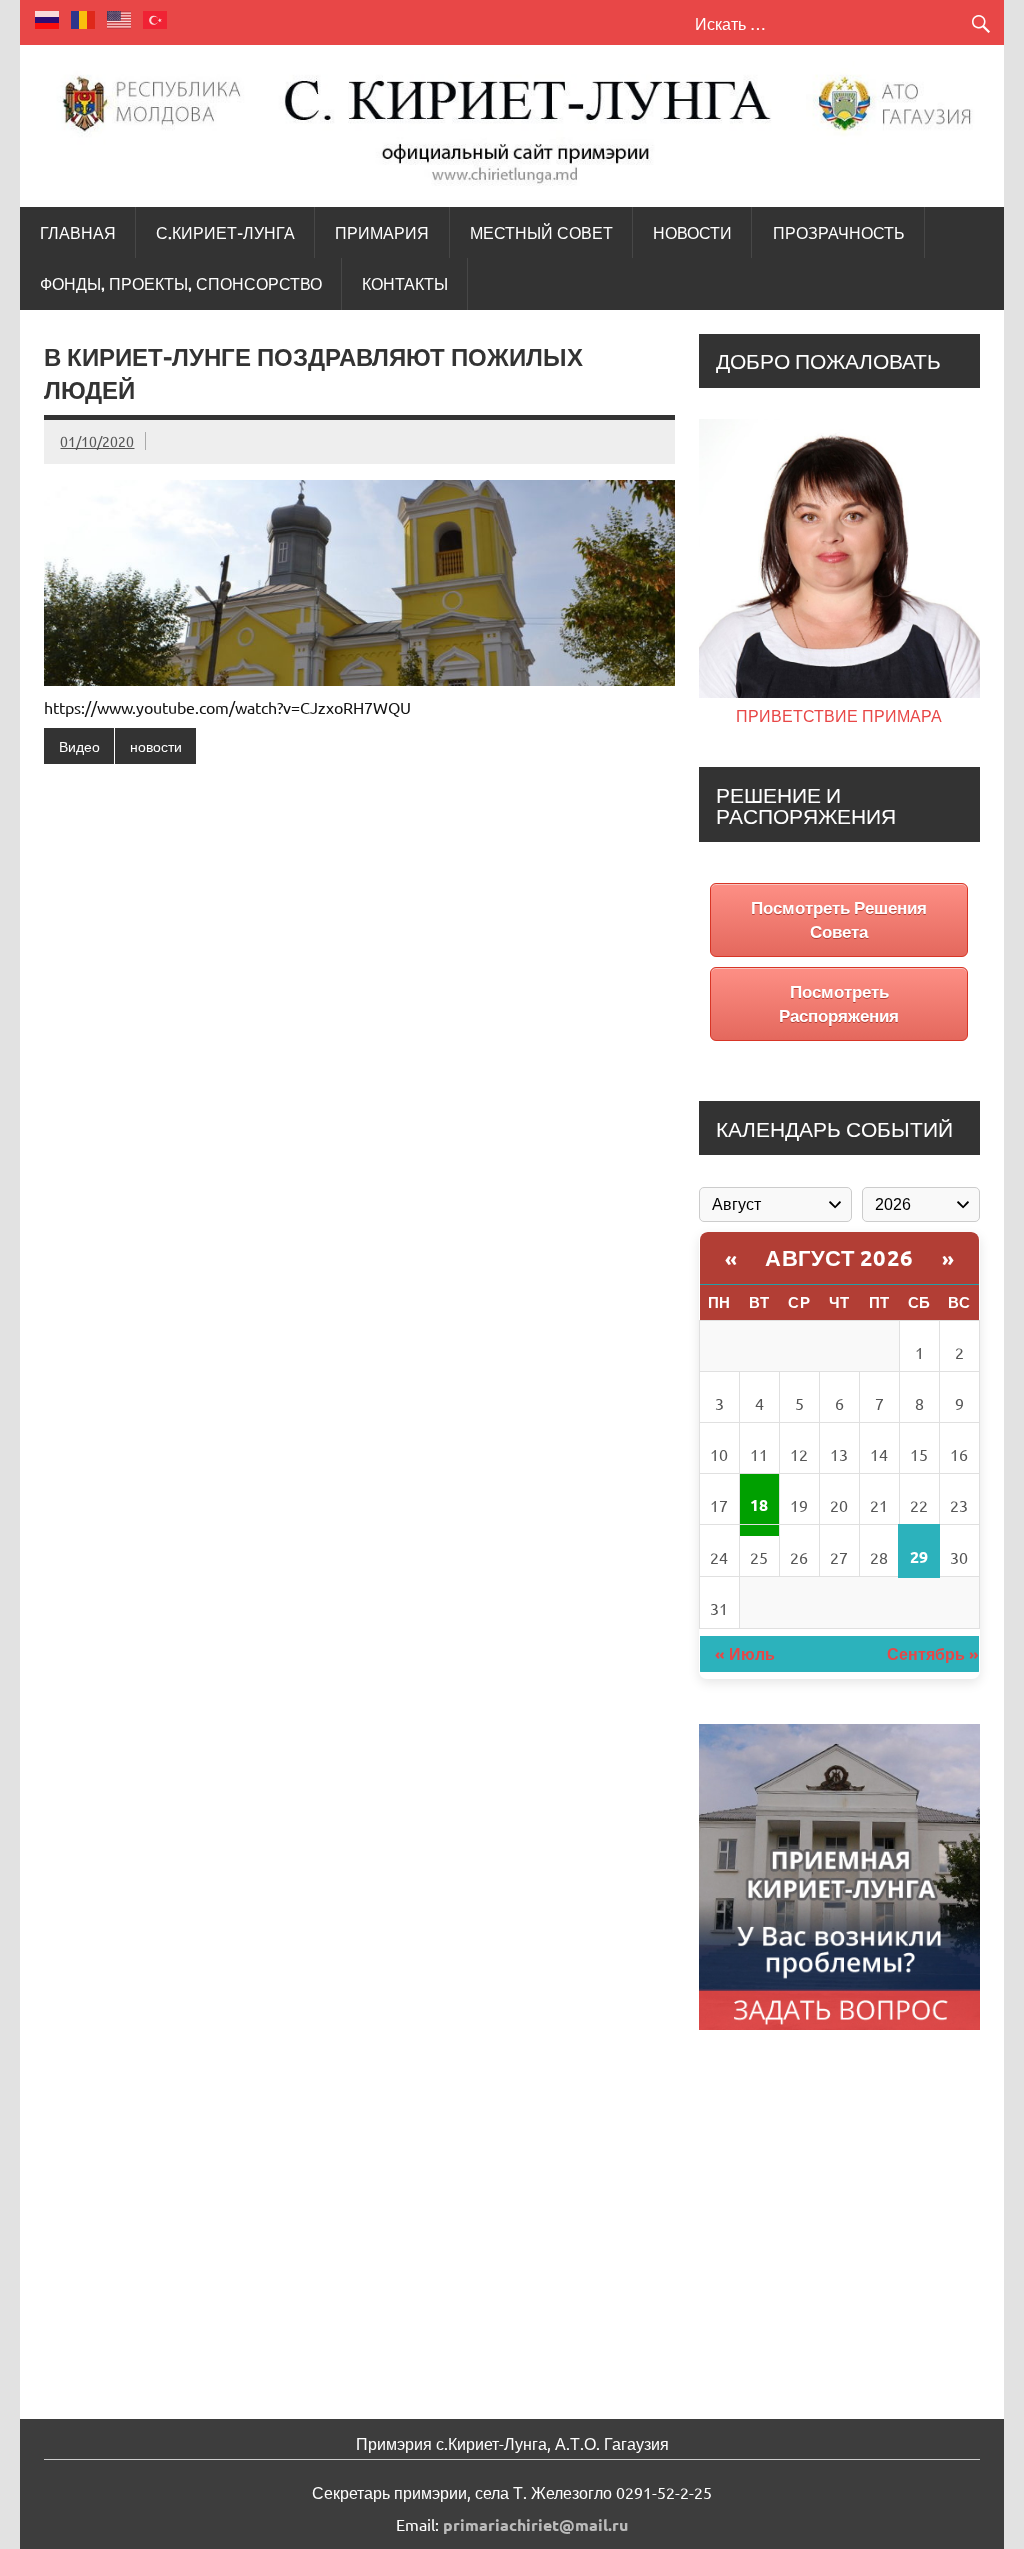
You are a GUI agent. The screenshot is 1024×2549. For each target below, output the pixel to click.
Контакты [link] (405, 284)
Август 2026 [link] (839, 1257)
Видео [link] (79, 746)
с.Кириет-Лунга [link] (225, 233)
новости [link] (156, 746)
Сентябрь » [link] (933, 1653)
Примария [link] (382, 233)
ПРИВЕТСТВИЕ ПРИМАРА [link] (839, 715)
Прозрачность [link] (839, 233)
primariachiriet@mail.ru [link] (535, 2524)
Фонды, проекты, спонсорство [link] (181, 284)
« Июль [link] (745, 1653)
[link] (48, 17)
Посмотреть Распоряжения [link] (839, 1003)
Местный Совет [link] (541, 233)
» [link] (948, 1258)
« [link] (731, 1258)
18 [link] (759, 1504)
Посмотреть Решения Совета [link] (839, 919)
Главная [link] (78, 233)
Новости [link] (692, 233)
